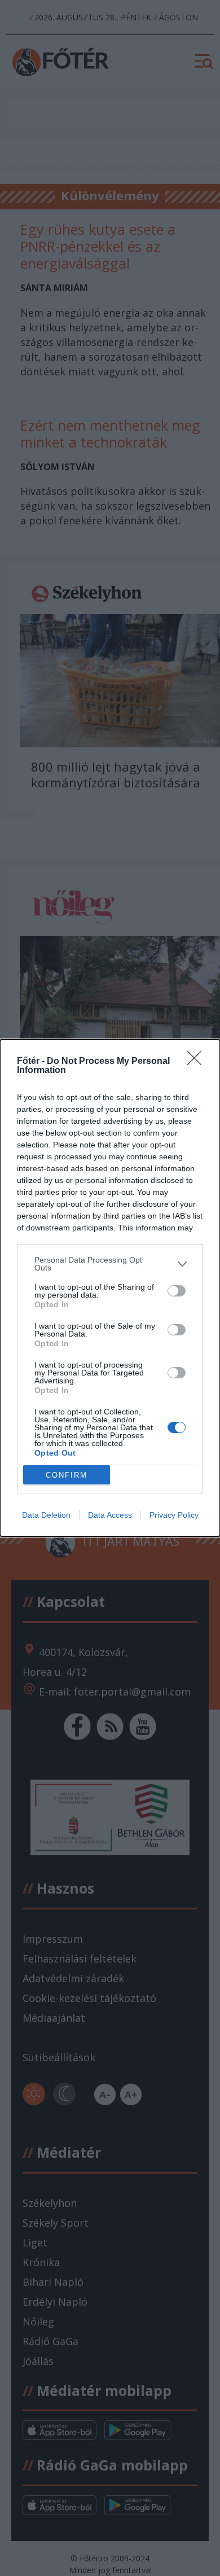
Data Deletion (46, 1515)
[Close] (198, 1062)
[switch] (177, 1291)
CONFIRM (67, 1475)
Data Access (110, 1515)
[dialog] (110, 1288)
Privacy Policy (174, 1515)
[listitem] (110, 1264)
